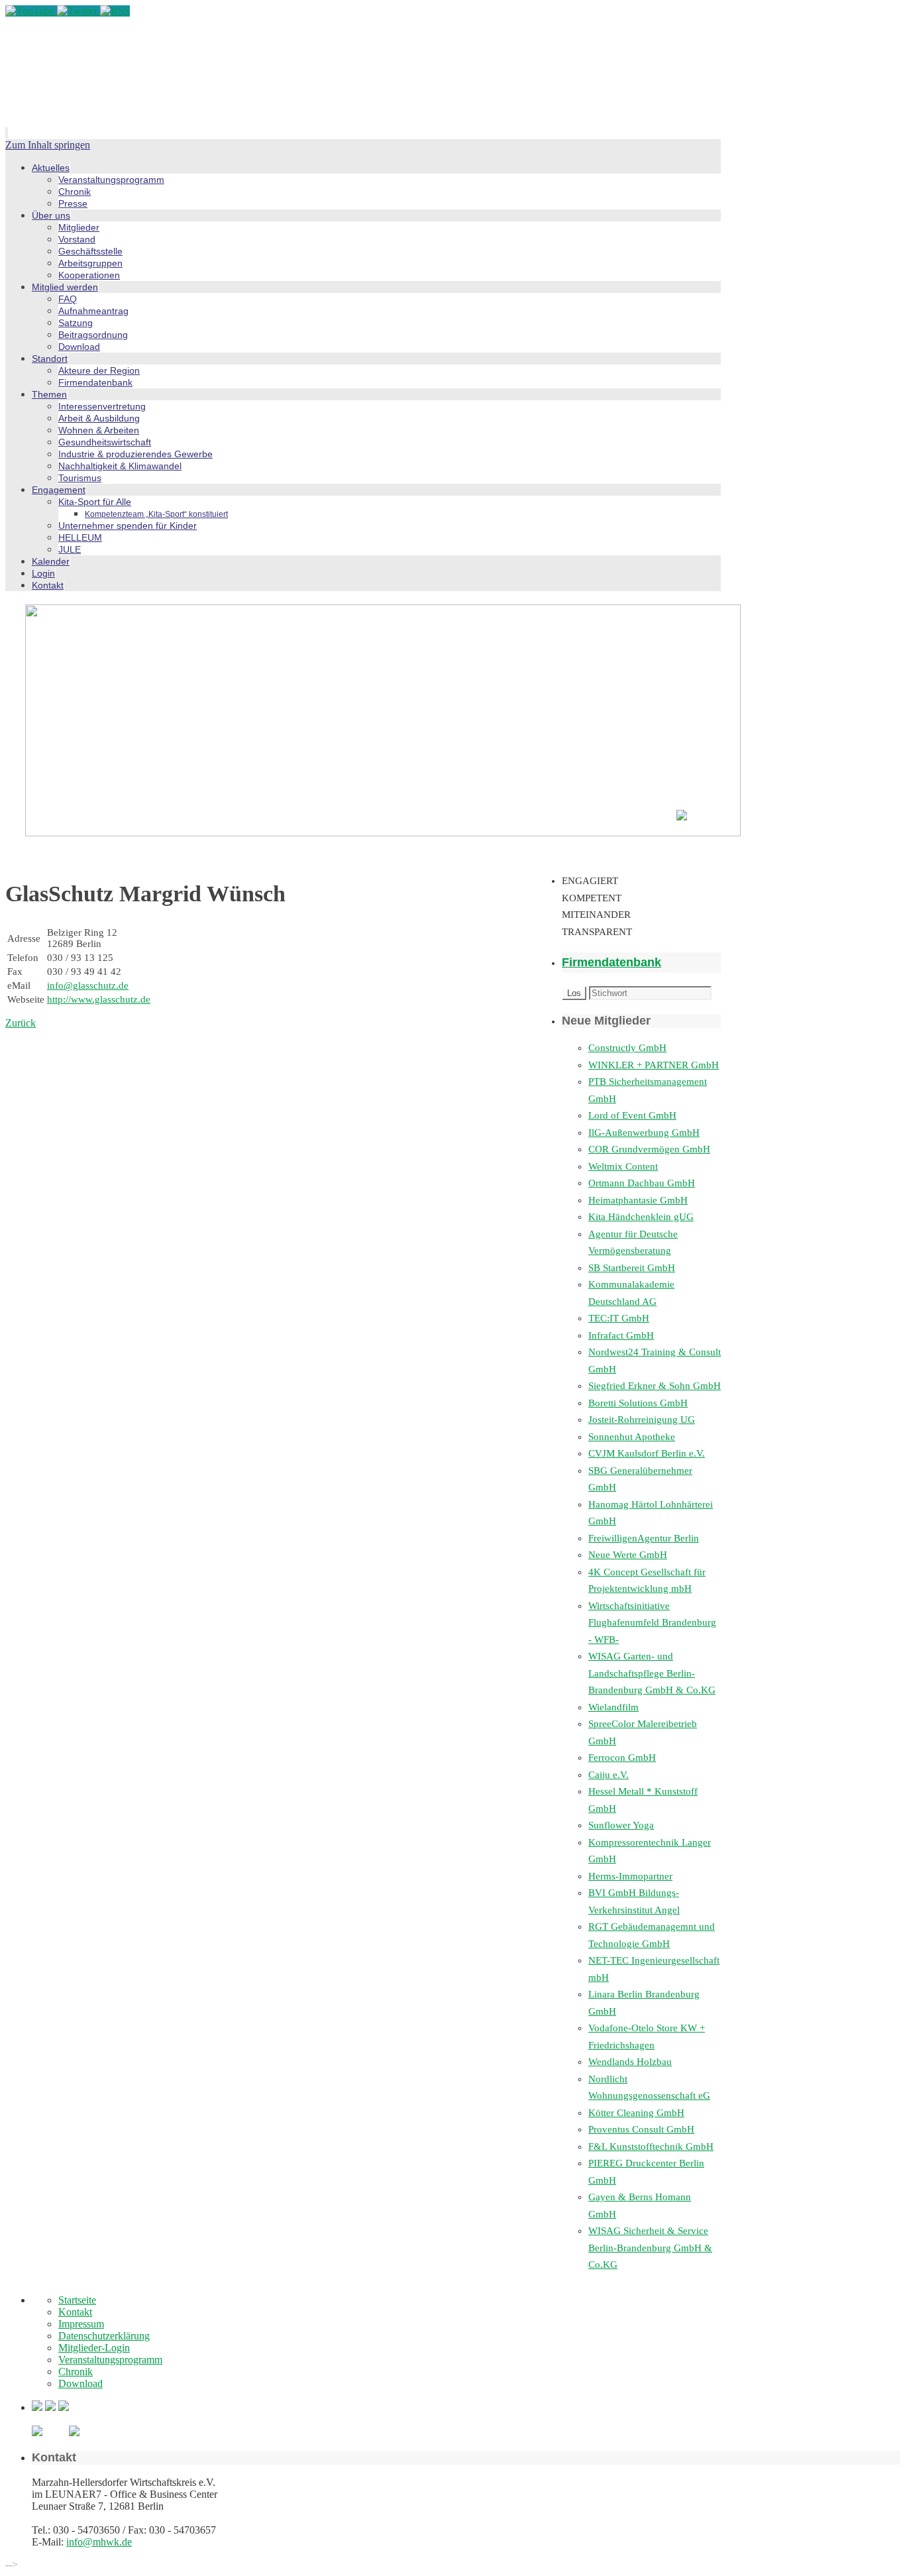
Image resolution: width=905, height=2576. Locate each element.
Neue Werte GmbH (628, 1555)
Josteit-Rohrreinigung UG (642, 1420)
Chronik (76, 2372)
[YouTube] (31, 11)
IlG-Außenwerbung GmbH (644, 1133)
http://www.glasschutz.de (99, 999)
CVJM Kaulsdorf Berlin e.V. (647, 1453)
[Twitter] (79, 11)
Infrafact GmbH (621, 1335)
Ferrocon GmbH (622, 1758)
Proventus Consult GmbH (641, 2129)
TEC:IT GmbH (619, 1318)
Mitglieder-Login (94, 2348)
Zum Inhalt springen (48, 145)
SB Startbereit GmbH (632, 1268)
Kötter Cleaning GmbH (636, 2113)
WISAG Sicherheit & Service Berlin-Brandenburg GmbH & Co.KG (650, 2248)
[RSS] (115, 11)
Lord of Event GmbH (632, 1115)
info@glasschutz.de (88, 985)
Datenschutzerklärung (104, 2336)
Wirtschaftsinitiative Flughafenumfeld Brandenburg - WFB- (652, 1623)
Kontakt (75, 2312)
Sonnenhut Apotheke (632, 1437)
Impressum (81, 2324)
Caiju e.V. (609, 1775)
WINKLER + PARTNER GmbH (654, 1065)
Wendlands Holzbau (630, 2062)
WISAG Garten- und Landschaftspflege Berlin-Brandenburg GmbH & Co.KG (652, 1673)
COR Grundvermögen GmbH (649, 1149)
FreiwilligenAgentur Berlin (644, 1538)
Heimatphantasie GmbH (638, 1200)
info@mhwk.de (99, 2542)
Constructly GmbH (627, 1048)
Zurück (21, 1023)
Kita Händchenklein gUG (641, 1217)
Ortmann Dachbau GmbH (642, 1183)
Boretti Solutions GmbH (638, 1403)
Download (80, 2383)
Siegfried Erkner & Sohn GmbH (655, 1386)
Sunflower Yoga (621, 1825)
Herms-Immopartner (630, 1876)
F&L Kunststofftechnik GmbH (651, 2147)
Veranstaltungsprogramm (110, 2360)
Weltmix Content (623, 1166)
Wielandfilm (613, 1707)
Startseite (77, 2300)
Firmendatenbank (612, 962)
